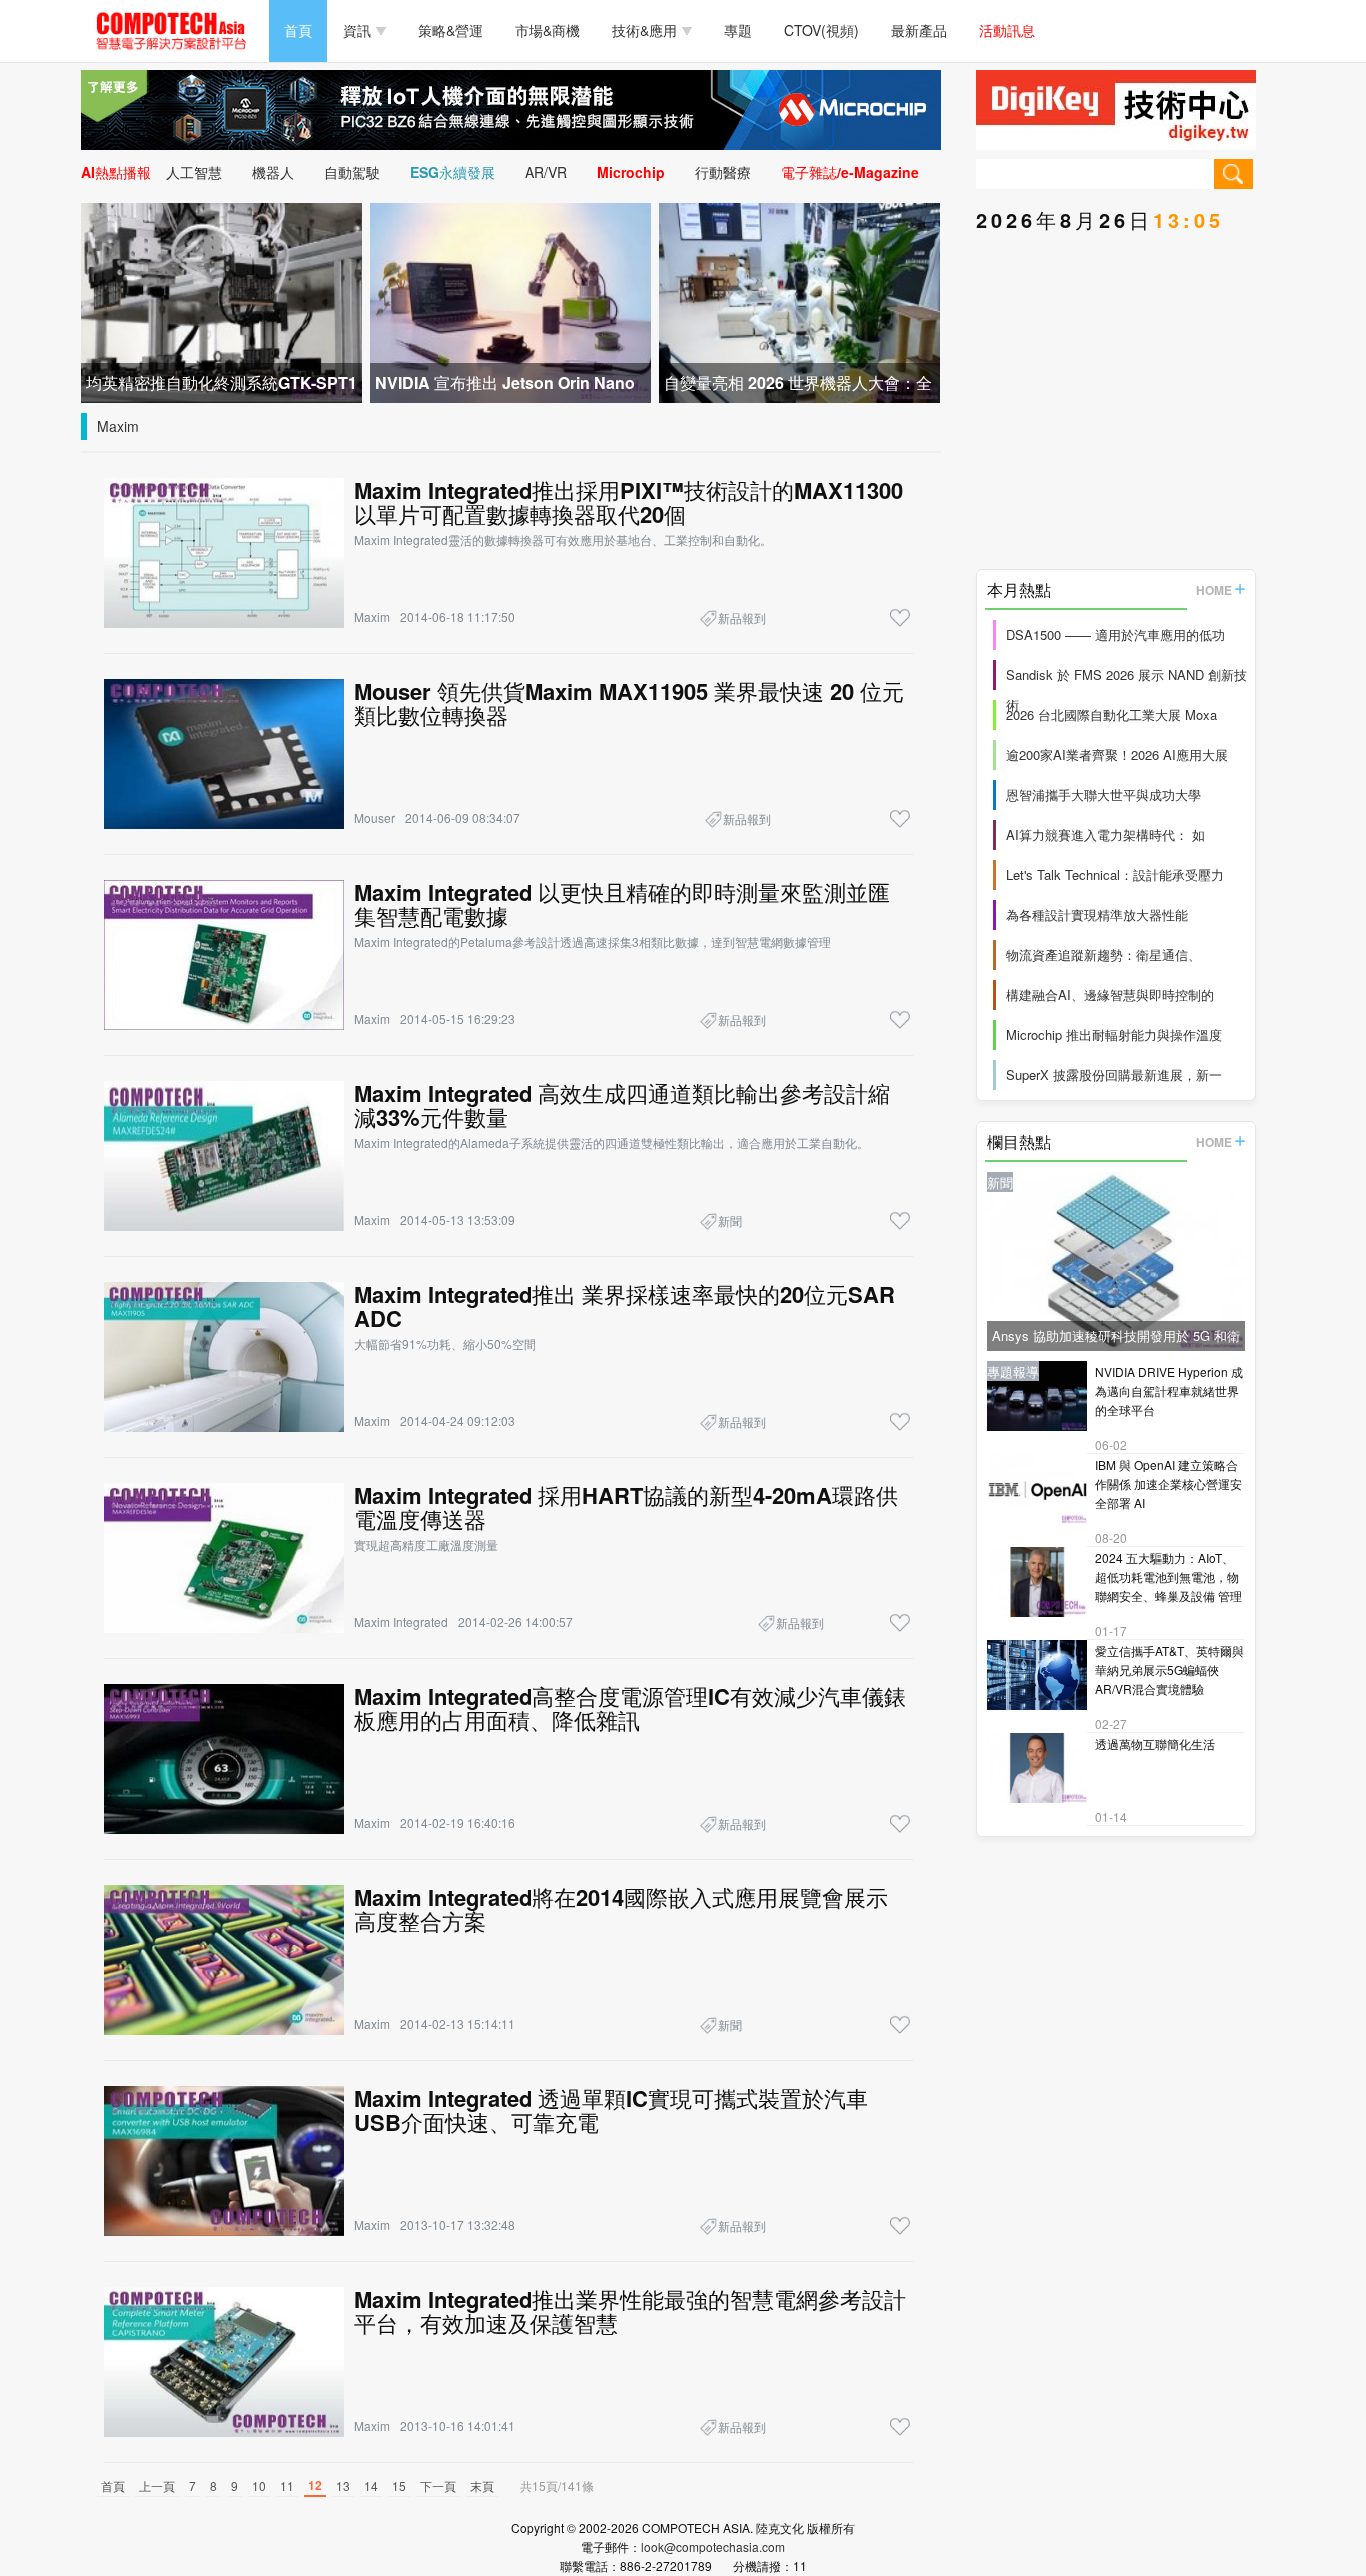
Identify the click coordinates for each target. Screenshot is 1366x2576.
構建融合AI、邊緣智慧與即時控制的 (1110, 994)
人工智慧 (194, 172)
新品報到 (742, 617)
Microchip (631, 172)
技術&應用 (644, 30)
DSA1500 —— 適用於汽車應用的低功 (1115, 634)
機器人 (273, 172)
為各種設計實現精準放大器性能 (1097, 914)
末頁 (482, 2485)
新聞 (730, 1220)
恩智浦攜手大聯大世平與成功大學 (1103, 794)
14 (371, 2485)
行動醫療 (723, 172)
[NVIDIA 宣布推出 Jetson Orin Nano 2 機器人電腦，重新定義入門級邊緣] (510, 300)
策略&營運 (450, 30)
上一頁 (157, 2485)
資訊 (357, 30)
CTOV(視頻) (821, 30)
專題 (738, 30)
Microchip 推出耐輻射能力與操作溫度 (1114, 1034)
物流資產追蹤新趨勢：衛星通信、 (1103, 954)
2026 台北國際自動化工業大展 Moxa (1111, 714)
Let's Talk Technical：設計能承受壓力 (1115, 874)
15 (399, 2485)
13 (343, 2485)
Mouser (374, 817)
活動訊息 (1007, 30)
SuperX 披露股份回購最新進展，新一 (1114, 1074)
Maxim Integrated (401, 1621)
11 (287, 2485)
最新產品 (919, 30)
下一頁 (438, 2485)
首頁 (298, 30)
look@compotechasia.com (713, 2546)
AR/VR (546, 172)
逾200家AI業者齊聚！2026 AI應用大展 (1117, 754)
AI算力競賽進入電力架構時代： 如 (1105, 834)
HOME (1214, 590)
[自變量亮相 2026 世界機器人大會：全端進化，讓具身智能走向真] (799, 300)
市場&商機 (547, 30)
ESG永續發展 (452, 172)
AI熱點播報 (116, 172)
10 (259, 2485)
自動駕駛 (352, 172)
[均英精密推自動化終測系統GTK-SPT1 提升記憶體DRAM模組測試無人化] (221, 300)
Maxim (118, 426)
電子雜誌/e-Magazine (850, 172)
